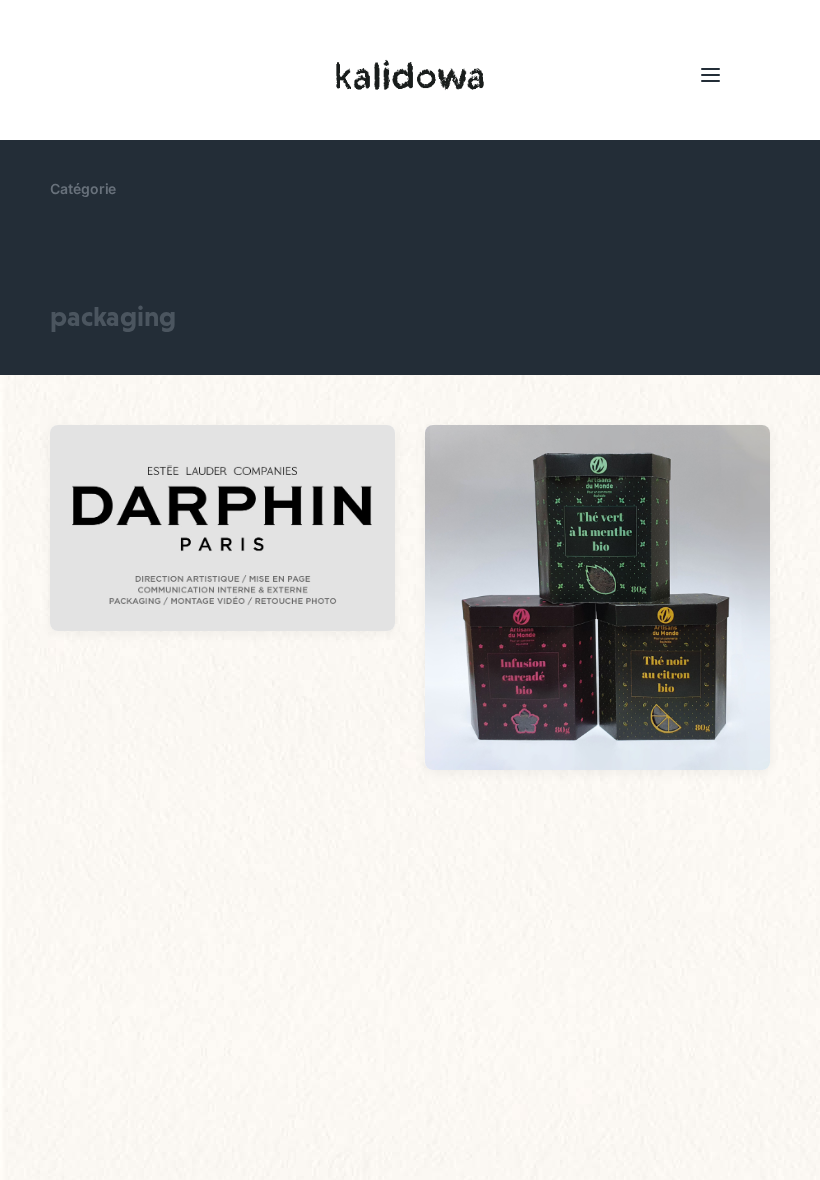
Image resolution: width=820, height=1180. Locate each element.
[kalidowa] (410, 74)
